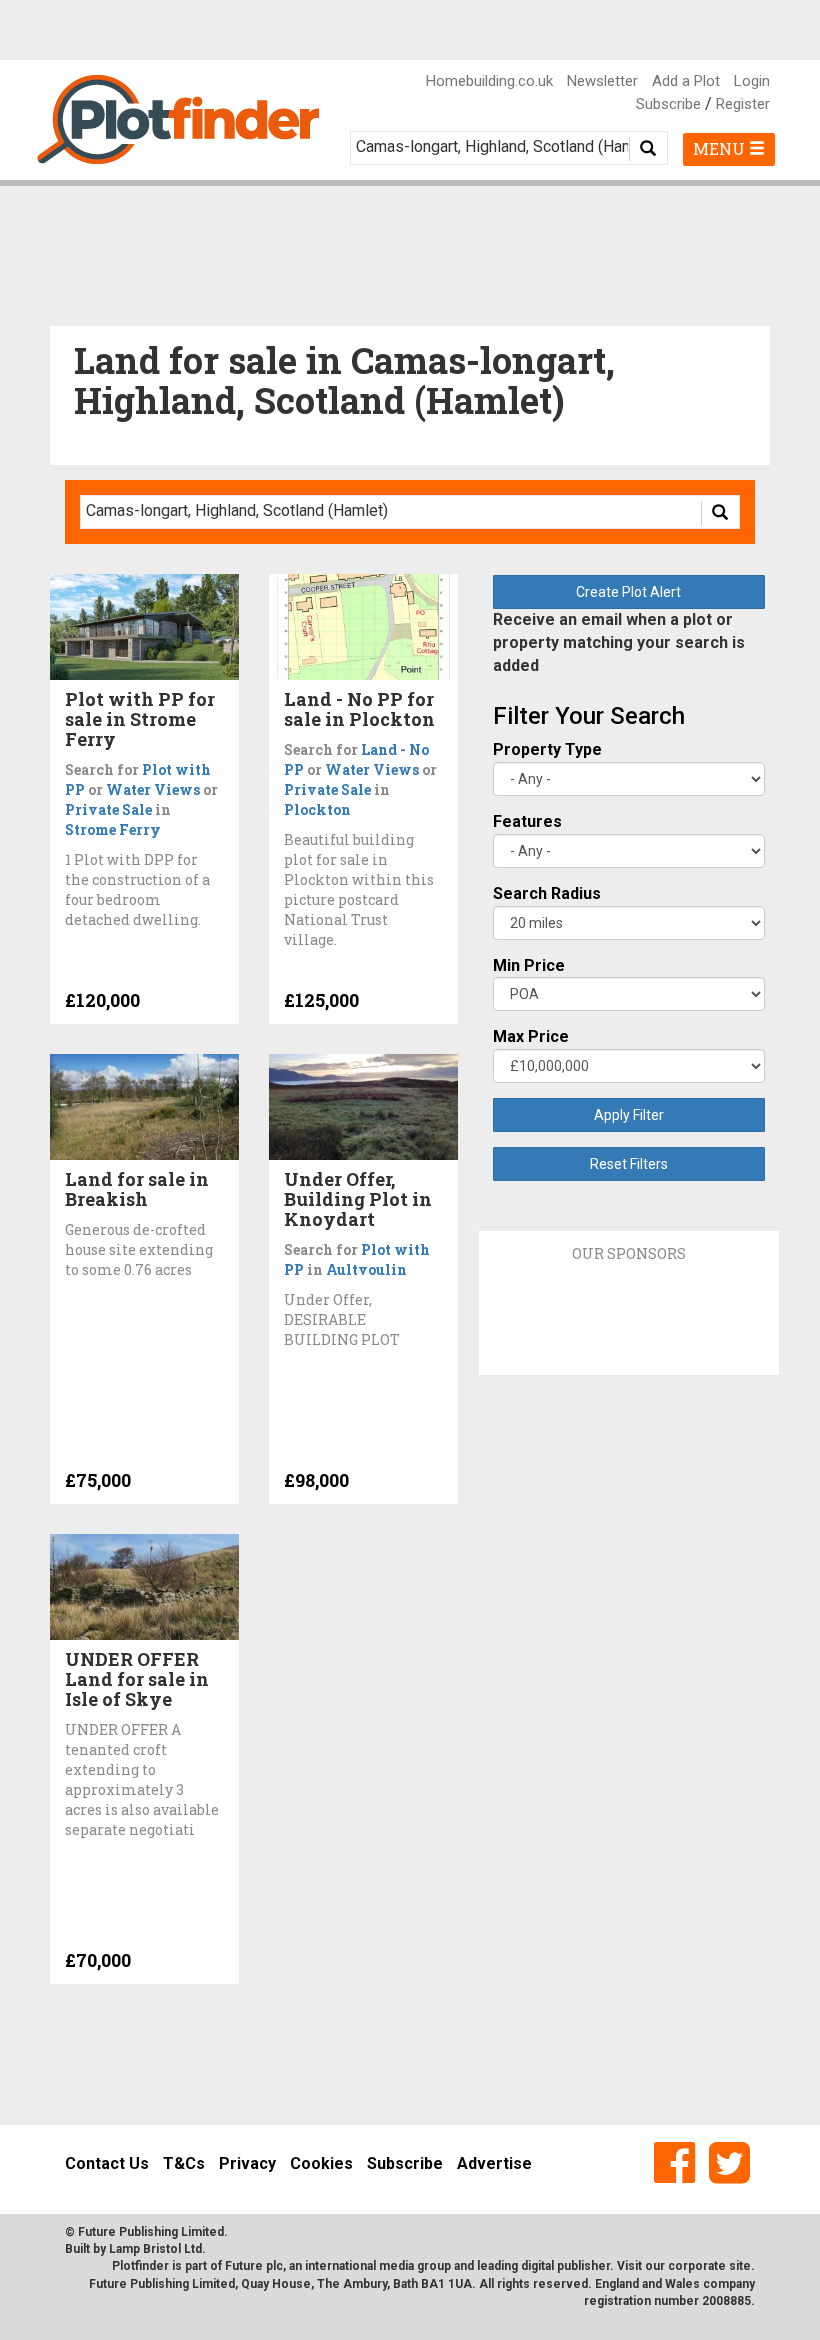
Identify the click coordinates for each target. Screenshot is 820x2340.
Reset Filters (629, 1164)
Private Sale (108, 809)
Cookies (321, 2163)
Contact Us (107, 2163)
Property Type (547, 749)
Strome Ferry (113, 829)
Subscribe (668, 104)
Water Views (153, 789)
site (740, 2266)
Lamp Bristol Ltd (155, 2249)
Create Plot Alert (628, 592)
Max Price (531, 1036)
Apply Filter (629, 1115)
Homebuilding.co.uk (489, 81)
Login (752, 81)
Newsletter (602, 81)
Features (527, 821)
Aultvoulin (366, 1269)
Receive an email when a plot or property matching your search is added (619, 642)
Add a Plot (686, 81)
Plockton (317, 809)
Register (743, 104)
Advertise (494, 2163)
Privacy (247, 2163)
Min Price (529, 965)
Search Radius (547, 893)
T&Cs (184, 2163)
